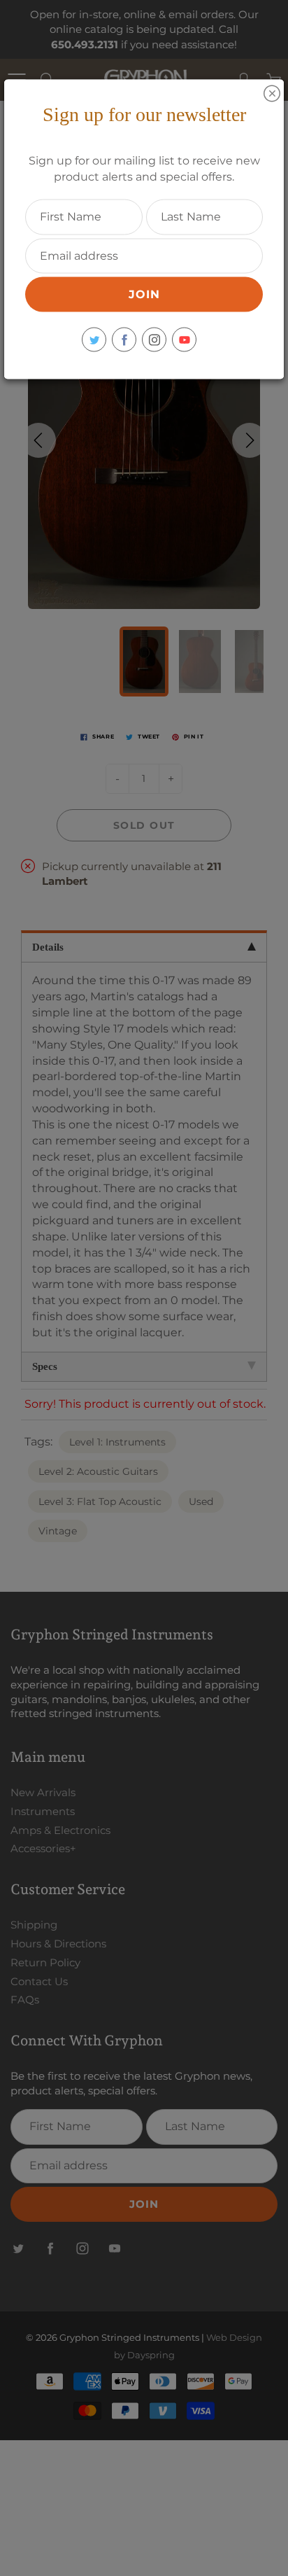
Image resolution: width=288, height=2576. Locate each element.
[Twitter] (94, 340)
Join (144, 294)
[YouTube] (184, 340)
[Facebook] (124, 340)
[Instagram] (154, 340)
